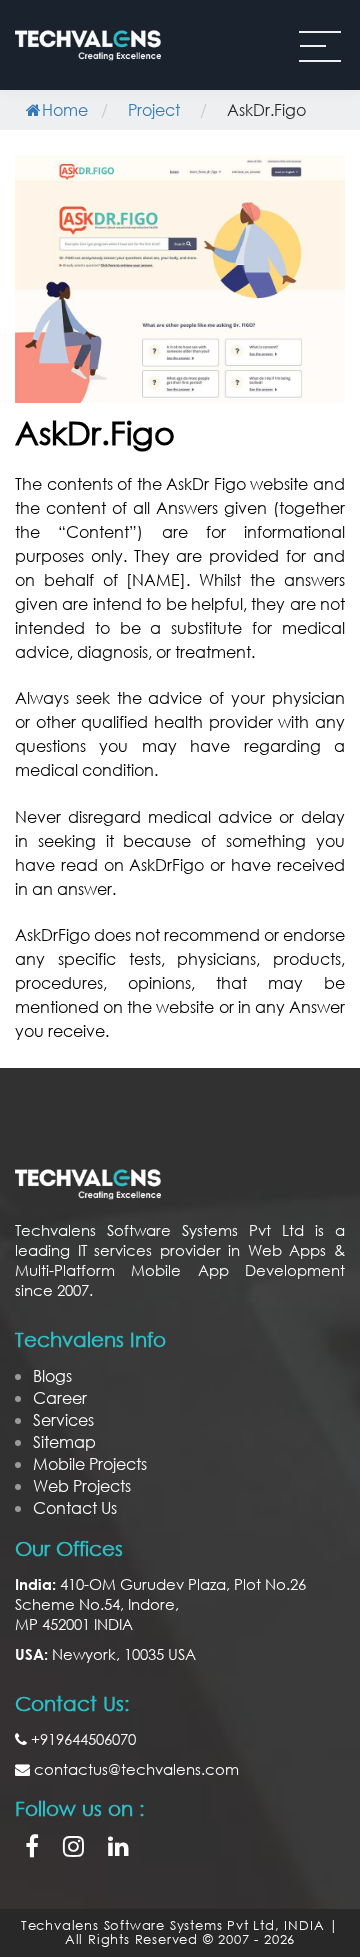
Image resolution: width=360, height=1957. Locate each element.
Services (63, 1419)
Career (60, 1397)
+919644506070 (81, 1739)
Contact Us (75, 1507)
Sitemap (64, 1441)
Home (65, 109)
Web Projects (82, 1485)
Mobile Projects (90, 1463)
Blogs (52, 1375)
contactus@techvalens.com (134, 1769)
